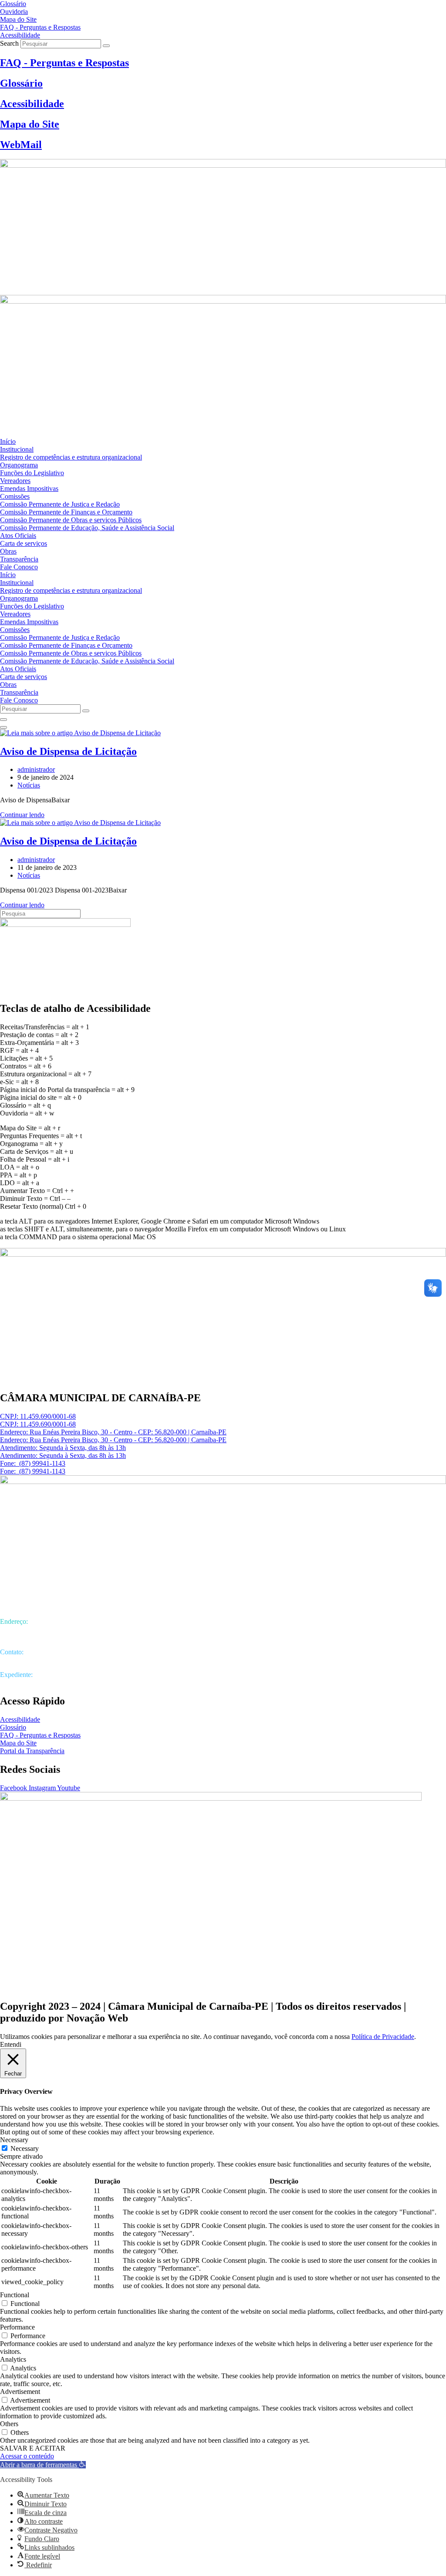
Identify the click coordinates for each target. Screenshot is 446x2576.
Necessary (25, 2148)
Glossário (21, 83)
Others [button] (9, 2424)
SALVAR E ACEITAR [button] (33, 2448)
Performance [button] (17, 2327)
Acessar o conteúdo (27, 2456)
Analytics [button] (13, 2359)
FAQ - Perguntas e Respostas (64, 63)
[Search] (106, 46)
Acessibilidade (32, 104)
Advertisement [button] (20, 2392)
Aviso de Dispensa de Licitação (68, 751)
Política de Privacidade (383, 2037)
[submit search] (86, 711)
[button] (43, 2465)
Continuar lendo (22, 815)
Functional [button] (15, 2295)
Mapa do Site (30, 124)
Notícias (29, 785)
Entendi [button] (11, 2044)
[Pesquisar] (3, 720)
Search (9, 43)
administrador (36, 769)
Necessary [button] (14, 2140)
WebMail (21, 145)
